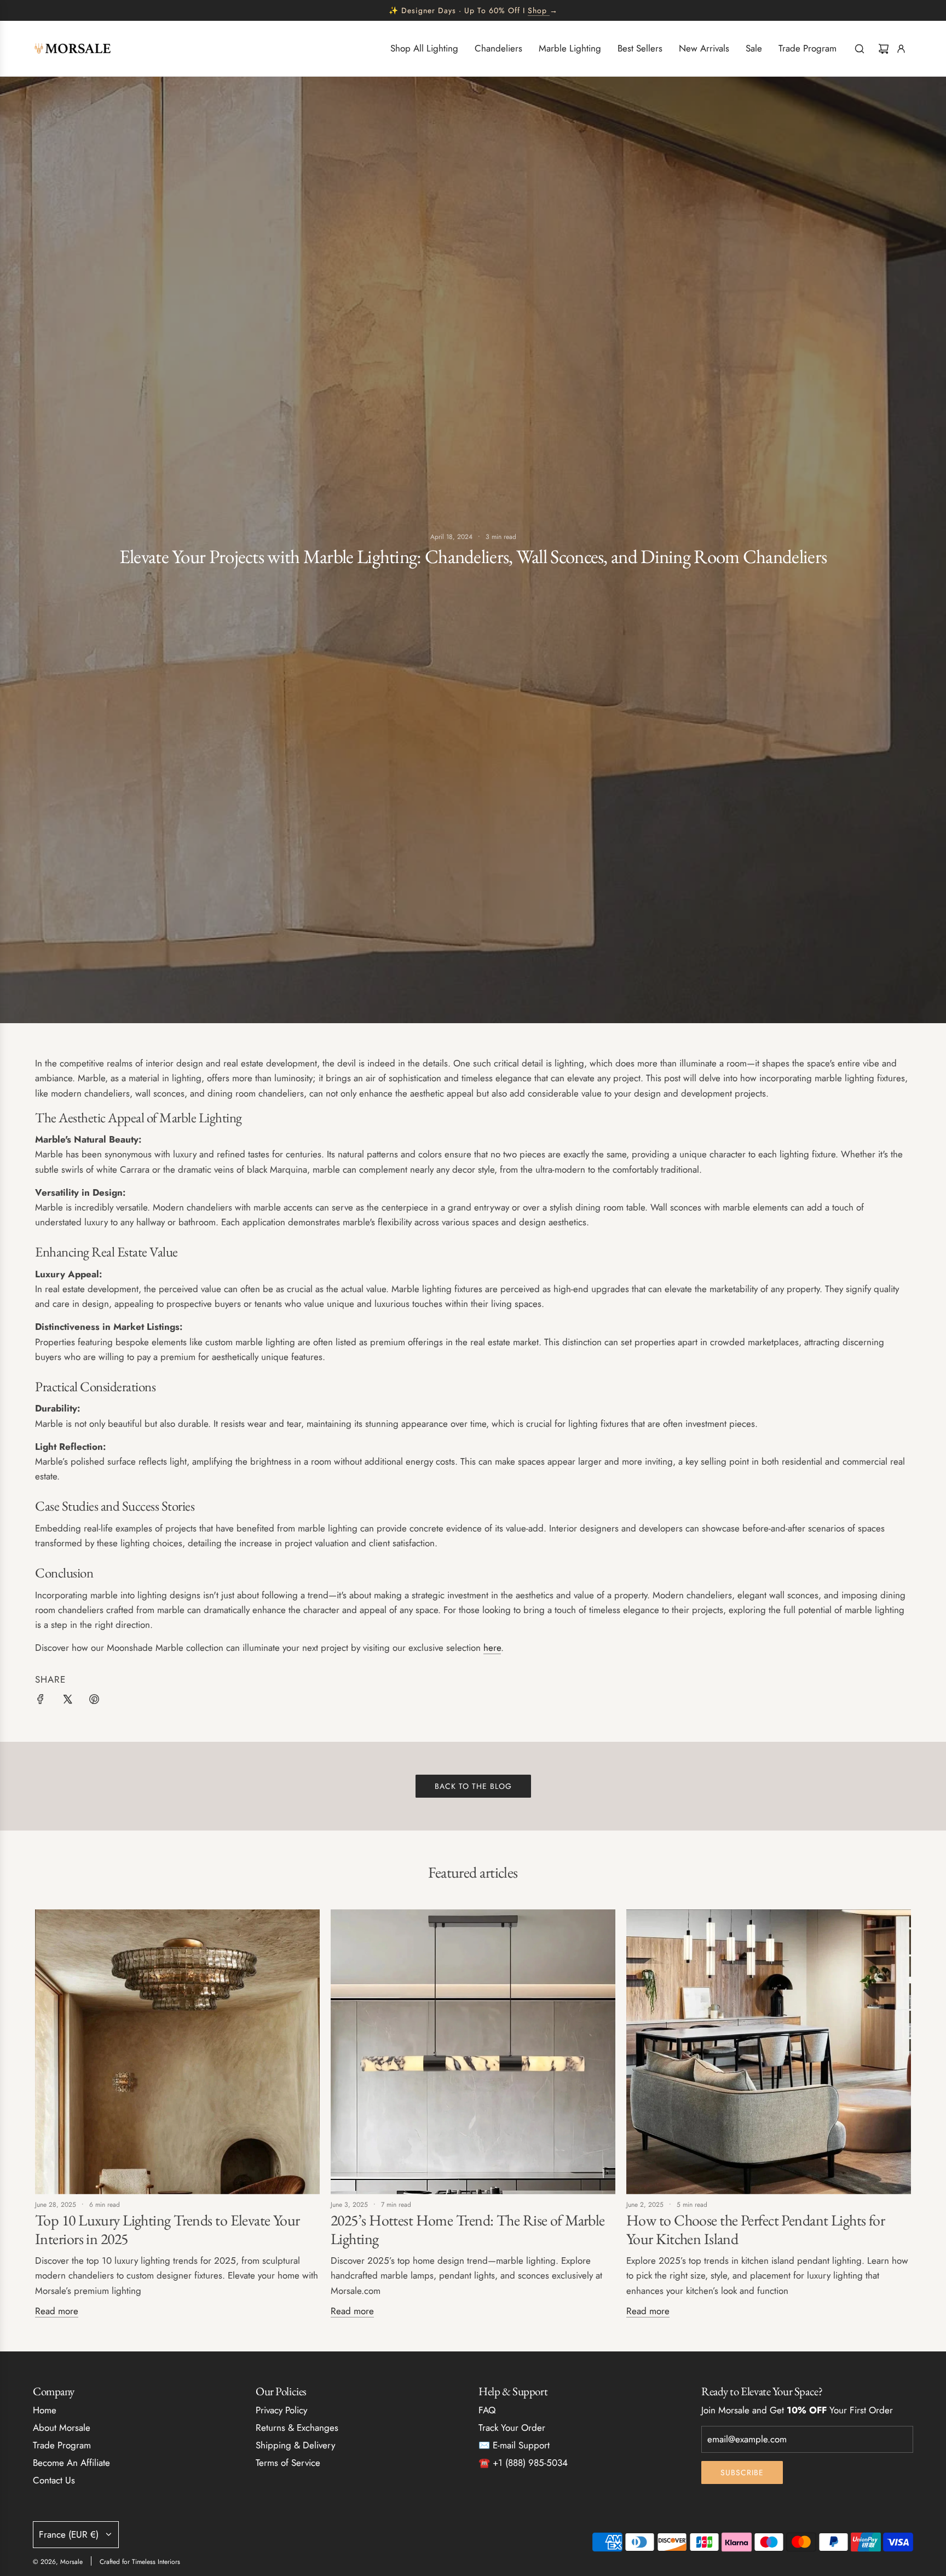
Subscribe (742, 2472)
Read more (57, 2311)
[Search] (860, 49)
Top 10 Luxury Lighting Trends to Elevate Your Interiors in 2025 (168, 2229)
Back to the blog (473, 1786)
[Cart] (884, 49)
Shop (537, 10)
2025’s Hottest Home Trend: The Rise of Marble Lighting (468, 2229)
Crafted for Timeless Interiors (140, 2562)
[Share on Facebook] (41, 1701)
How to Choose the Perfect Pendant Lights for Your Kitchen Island (755, 2229)
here (492, 1648)
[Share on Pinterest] (94, 1701)
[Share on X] (67, 1701)
